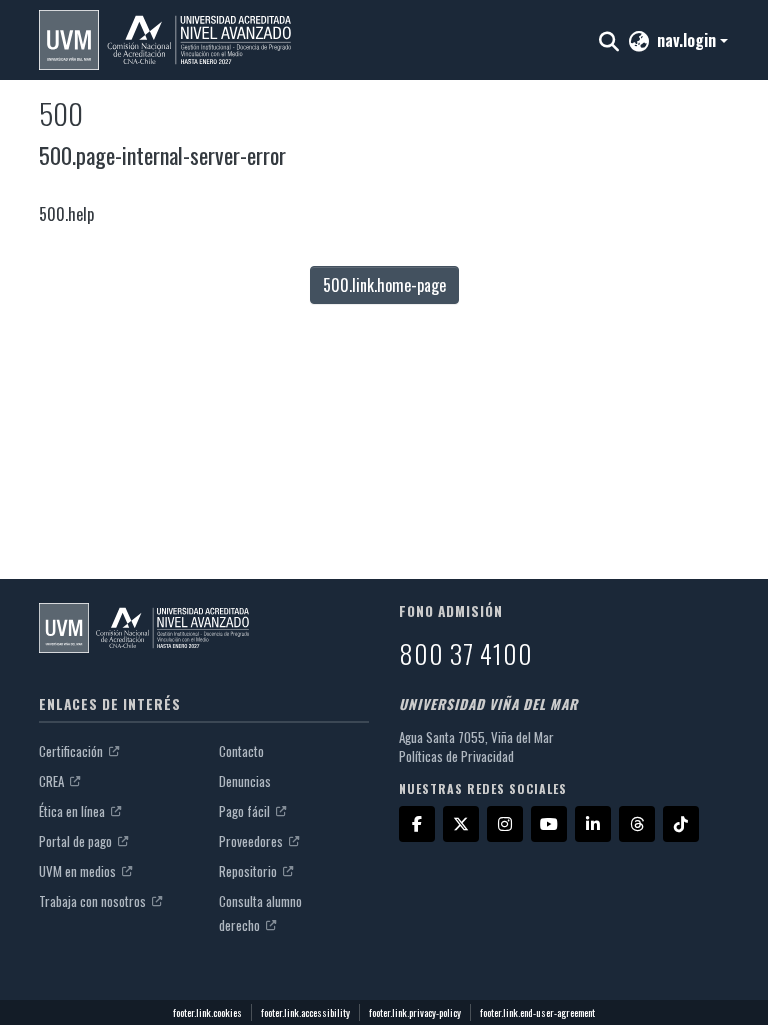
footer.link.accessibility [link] (305, 1012)
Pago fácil (246, 811)
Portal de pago (77, 841)
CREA (53, 781)
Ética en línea (73, 811)
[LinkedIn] (593, 824)
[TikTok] (681, 824)
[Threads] (637, 824)
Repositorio (249, 871)
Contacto (241, 751)
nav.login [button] (688, 40)
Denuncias (245, 781)
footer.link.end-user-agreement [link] (537, 1012)
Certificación (72, 751)
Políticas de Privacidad (456, 756)
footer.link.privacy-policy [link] (415, 1012)
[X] (461, 824)
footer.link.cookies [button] (207, 1012)
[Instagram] (505, 824)
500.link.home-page (384, 285)
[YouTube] (549, 824)
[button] (165, 40)
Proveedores (252, 841)
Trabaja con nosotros (94, 901)
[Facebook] (417, 824)
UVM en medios (79, 871)
